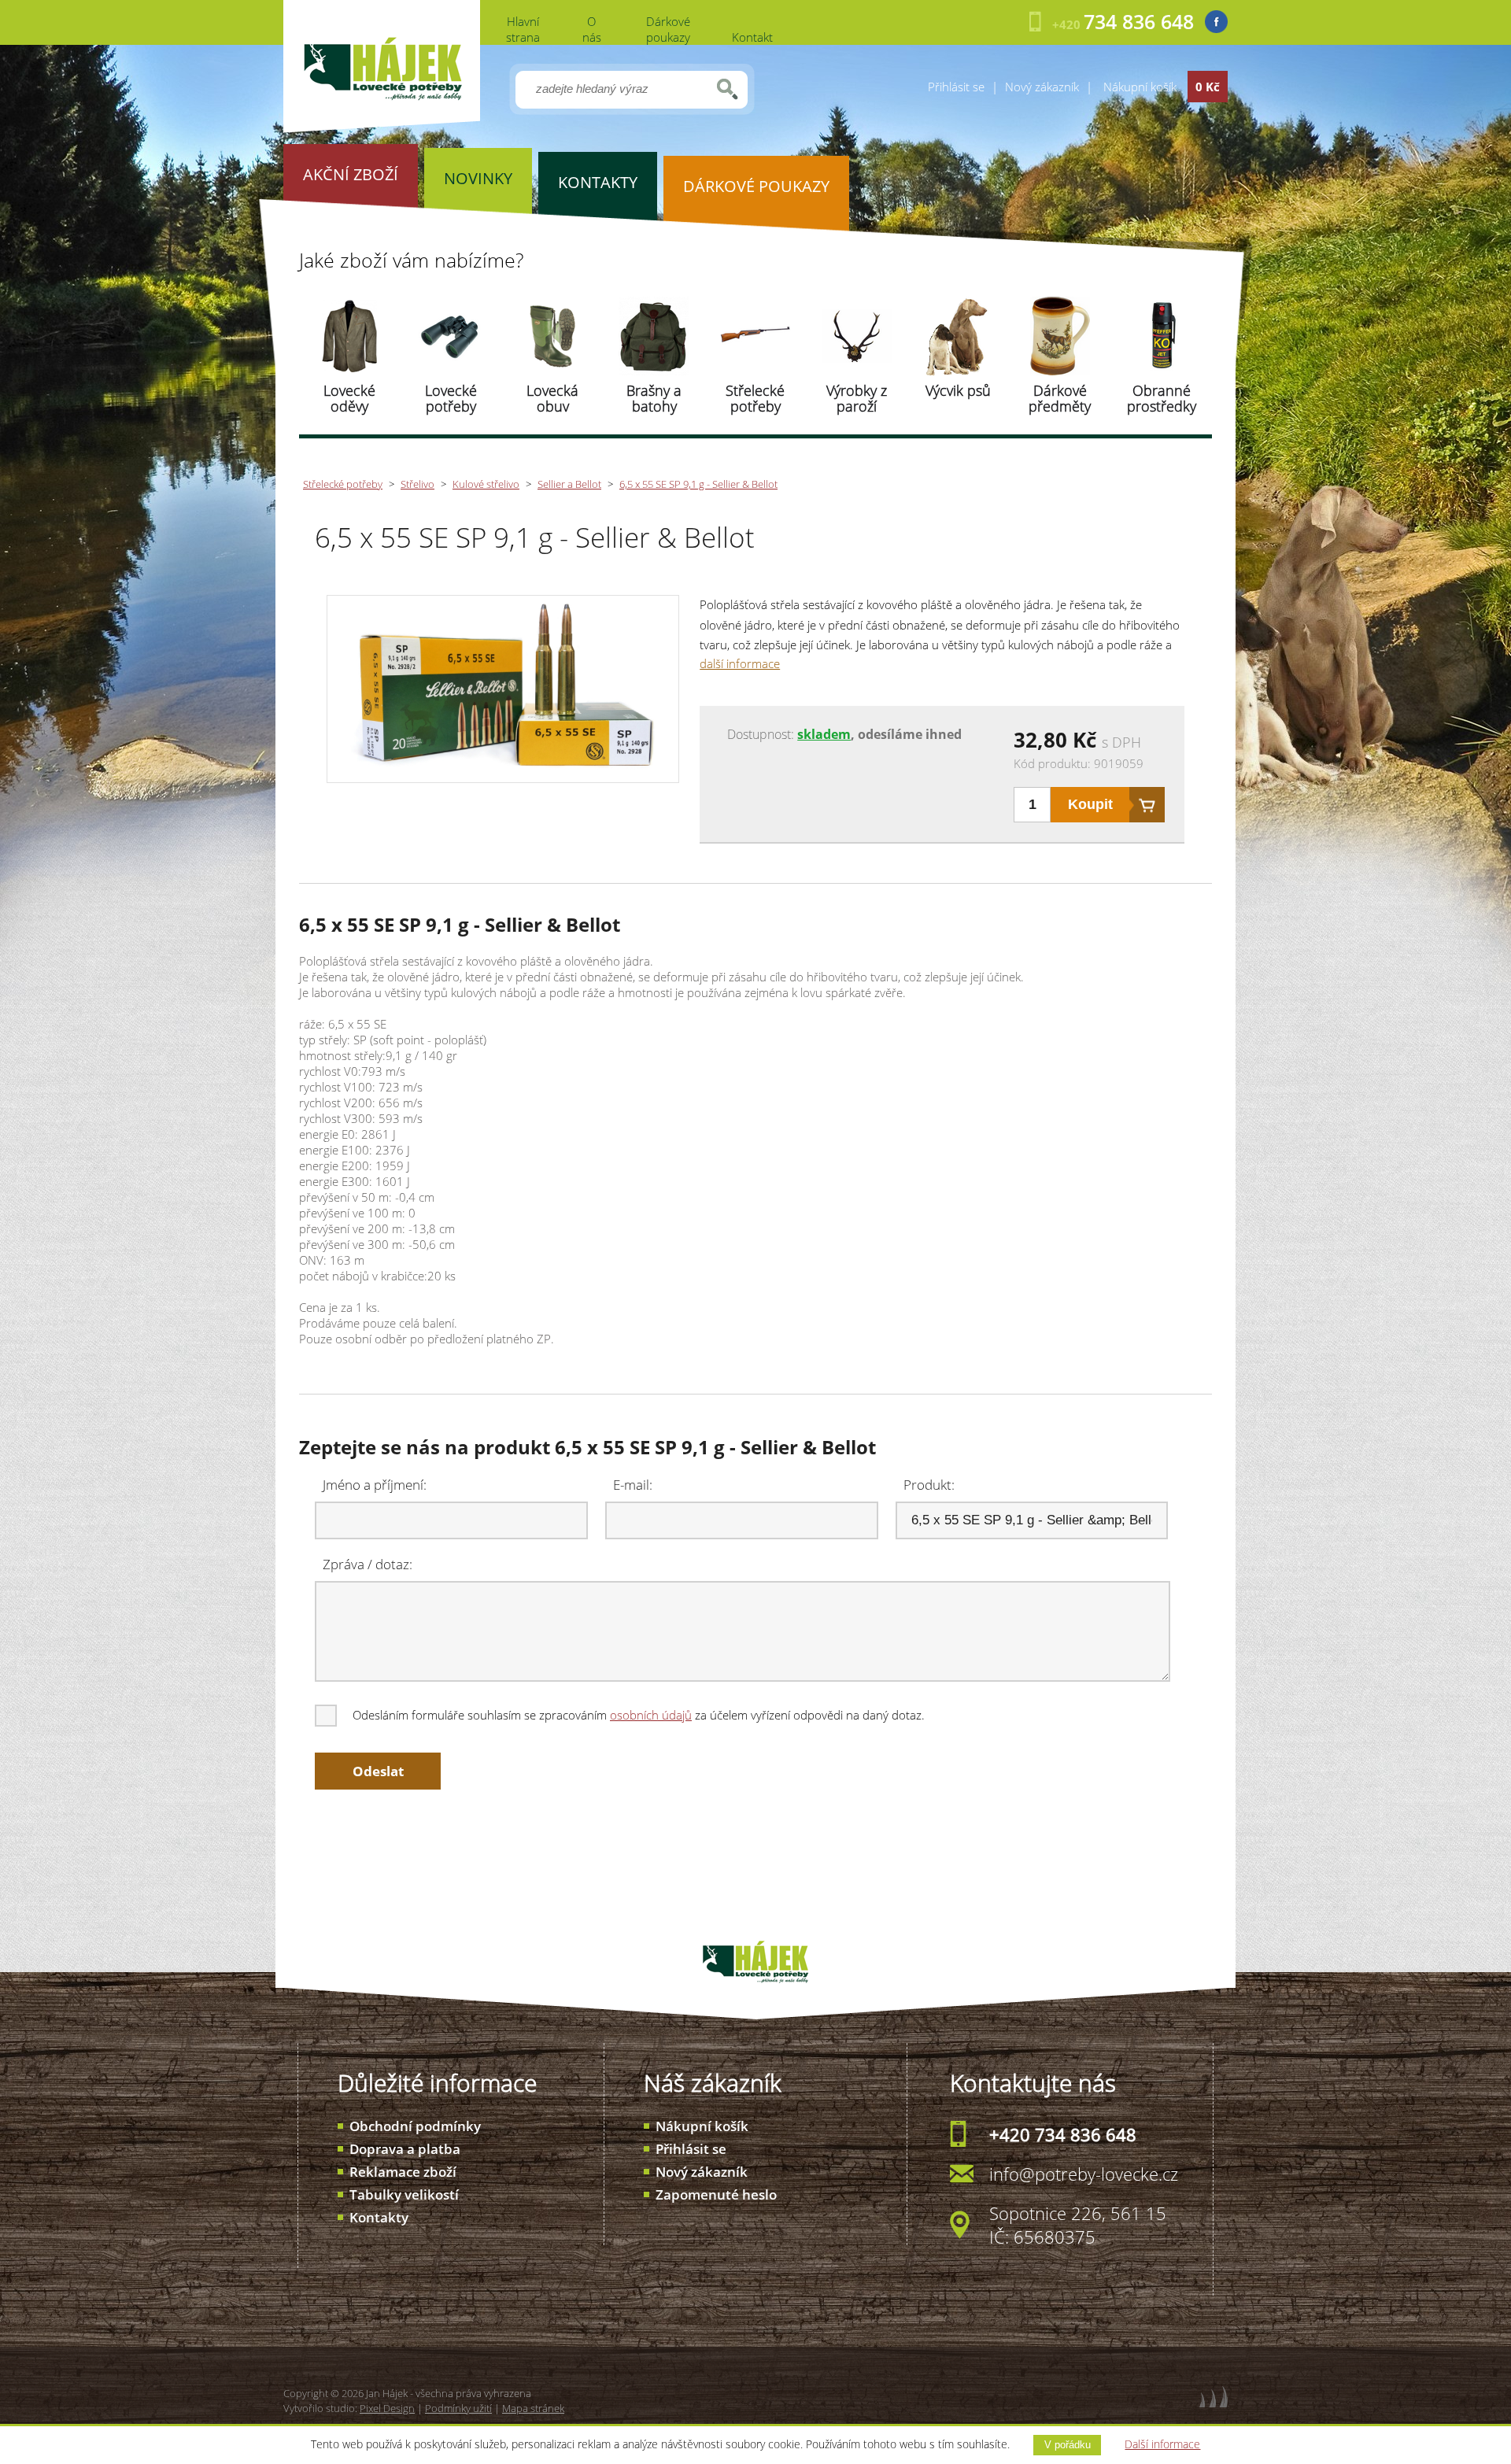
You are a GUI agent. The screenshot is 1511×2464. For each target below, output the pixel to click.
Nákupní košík (702, 2126)
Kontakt (752, 37)
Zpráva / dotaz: (368, 1564)
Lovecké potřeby (451, 398)
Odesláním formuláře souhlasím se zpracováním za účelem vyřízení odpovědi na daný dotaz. (639, 1715)
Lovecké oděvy (349, 398)
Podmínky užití (458, 2408)
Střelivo (417, 484)
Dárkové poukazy (668, 29)
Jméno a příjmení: (375, 1485)
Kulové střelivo (486, 484)
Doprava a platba (405, 2149)
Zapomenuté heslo (716, 2194)
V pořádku (1068, 2445)
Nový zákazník (1042, 87)
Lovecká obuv (552, 398)
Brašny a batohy (654, 398)
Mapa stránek (533, 2408)
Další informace (1162, 2444)
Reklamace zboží (403, 2172)
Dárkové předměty (1060, 398)
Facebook (1216, 22)
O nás (592, 29)
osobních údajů (651, 1715)
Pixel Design (387, 2408)
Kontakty (379, 2217)
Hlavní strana (523, 29)
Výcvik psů (958, 390)
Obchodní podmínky (415, 2126)
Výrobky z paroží (857, 398)
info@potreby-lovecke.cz (1084, 2174)
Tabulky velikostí (404, 2194)
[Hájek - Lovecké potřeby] (382, 128)
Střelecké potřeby (755, 398)
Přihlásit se (956, 87)
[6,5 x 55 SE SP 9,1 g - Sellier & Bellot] (502, 774)
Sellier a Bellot (569, 484)
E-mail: (633, 1485)
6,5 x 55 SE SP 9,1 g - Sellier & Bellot (698, 484)
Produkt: (929, 1485)
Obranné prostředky (1162, 398)
